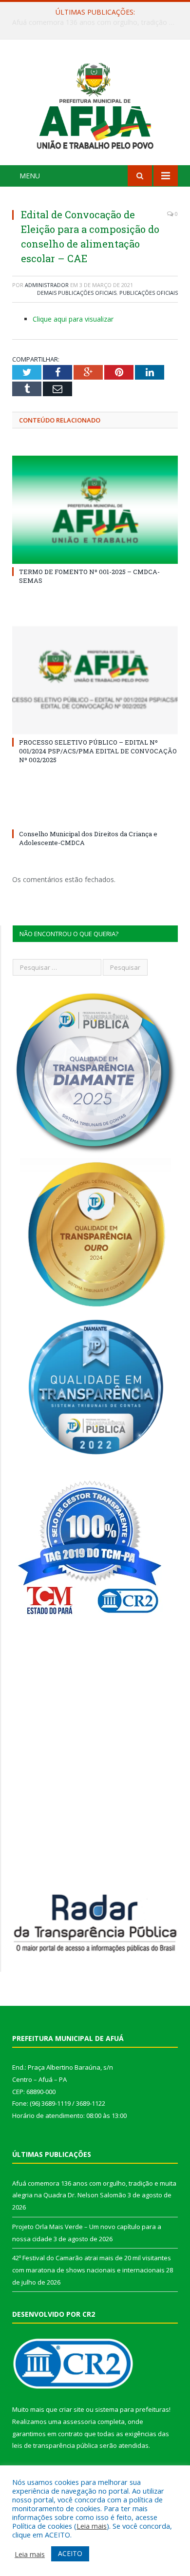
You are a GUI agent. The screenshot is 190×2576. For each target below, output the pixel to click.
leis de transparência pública (55, 2445)
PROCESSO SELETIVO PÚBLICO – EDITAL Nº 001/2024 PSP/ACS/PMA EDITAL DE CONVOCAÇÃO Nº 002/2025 (98, 751)
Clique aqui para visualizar (73, 319)
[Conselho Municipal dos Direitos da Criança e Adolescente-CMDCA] (95, 816)
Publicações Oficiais (149, 293)
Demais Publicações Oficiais (77, 293)
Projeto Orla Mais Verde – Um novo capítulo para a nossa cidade (97, 22)
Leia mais (92, 2526)
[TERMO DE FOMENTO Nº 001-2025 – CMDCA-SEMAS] (95, 510)
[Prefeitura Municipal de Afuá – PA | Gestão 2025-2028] (95, 104)
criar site (72, 2409)
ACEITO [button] (70, 2553)
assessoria (79, 2422)
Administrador (47, 285)
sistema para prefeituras (132, 2409)
